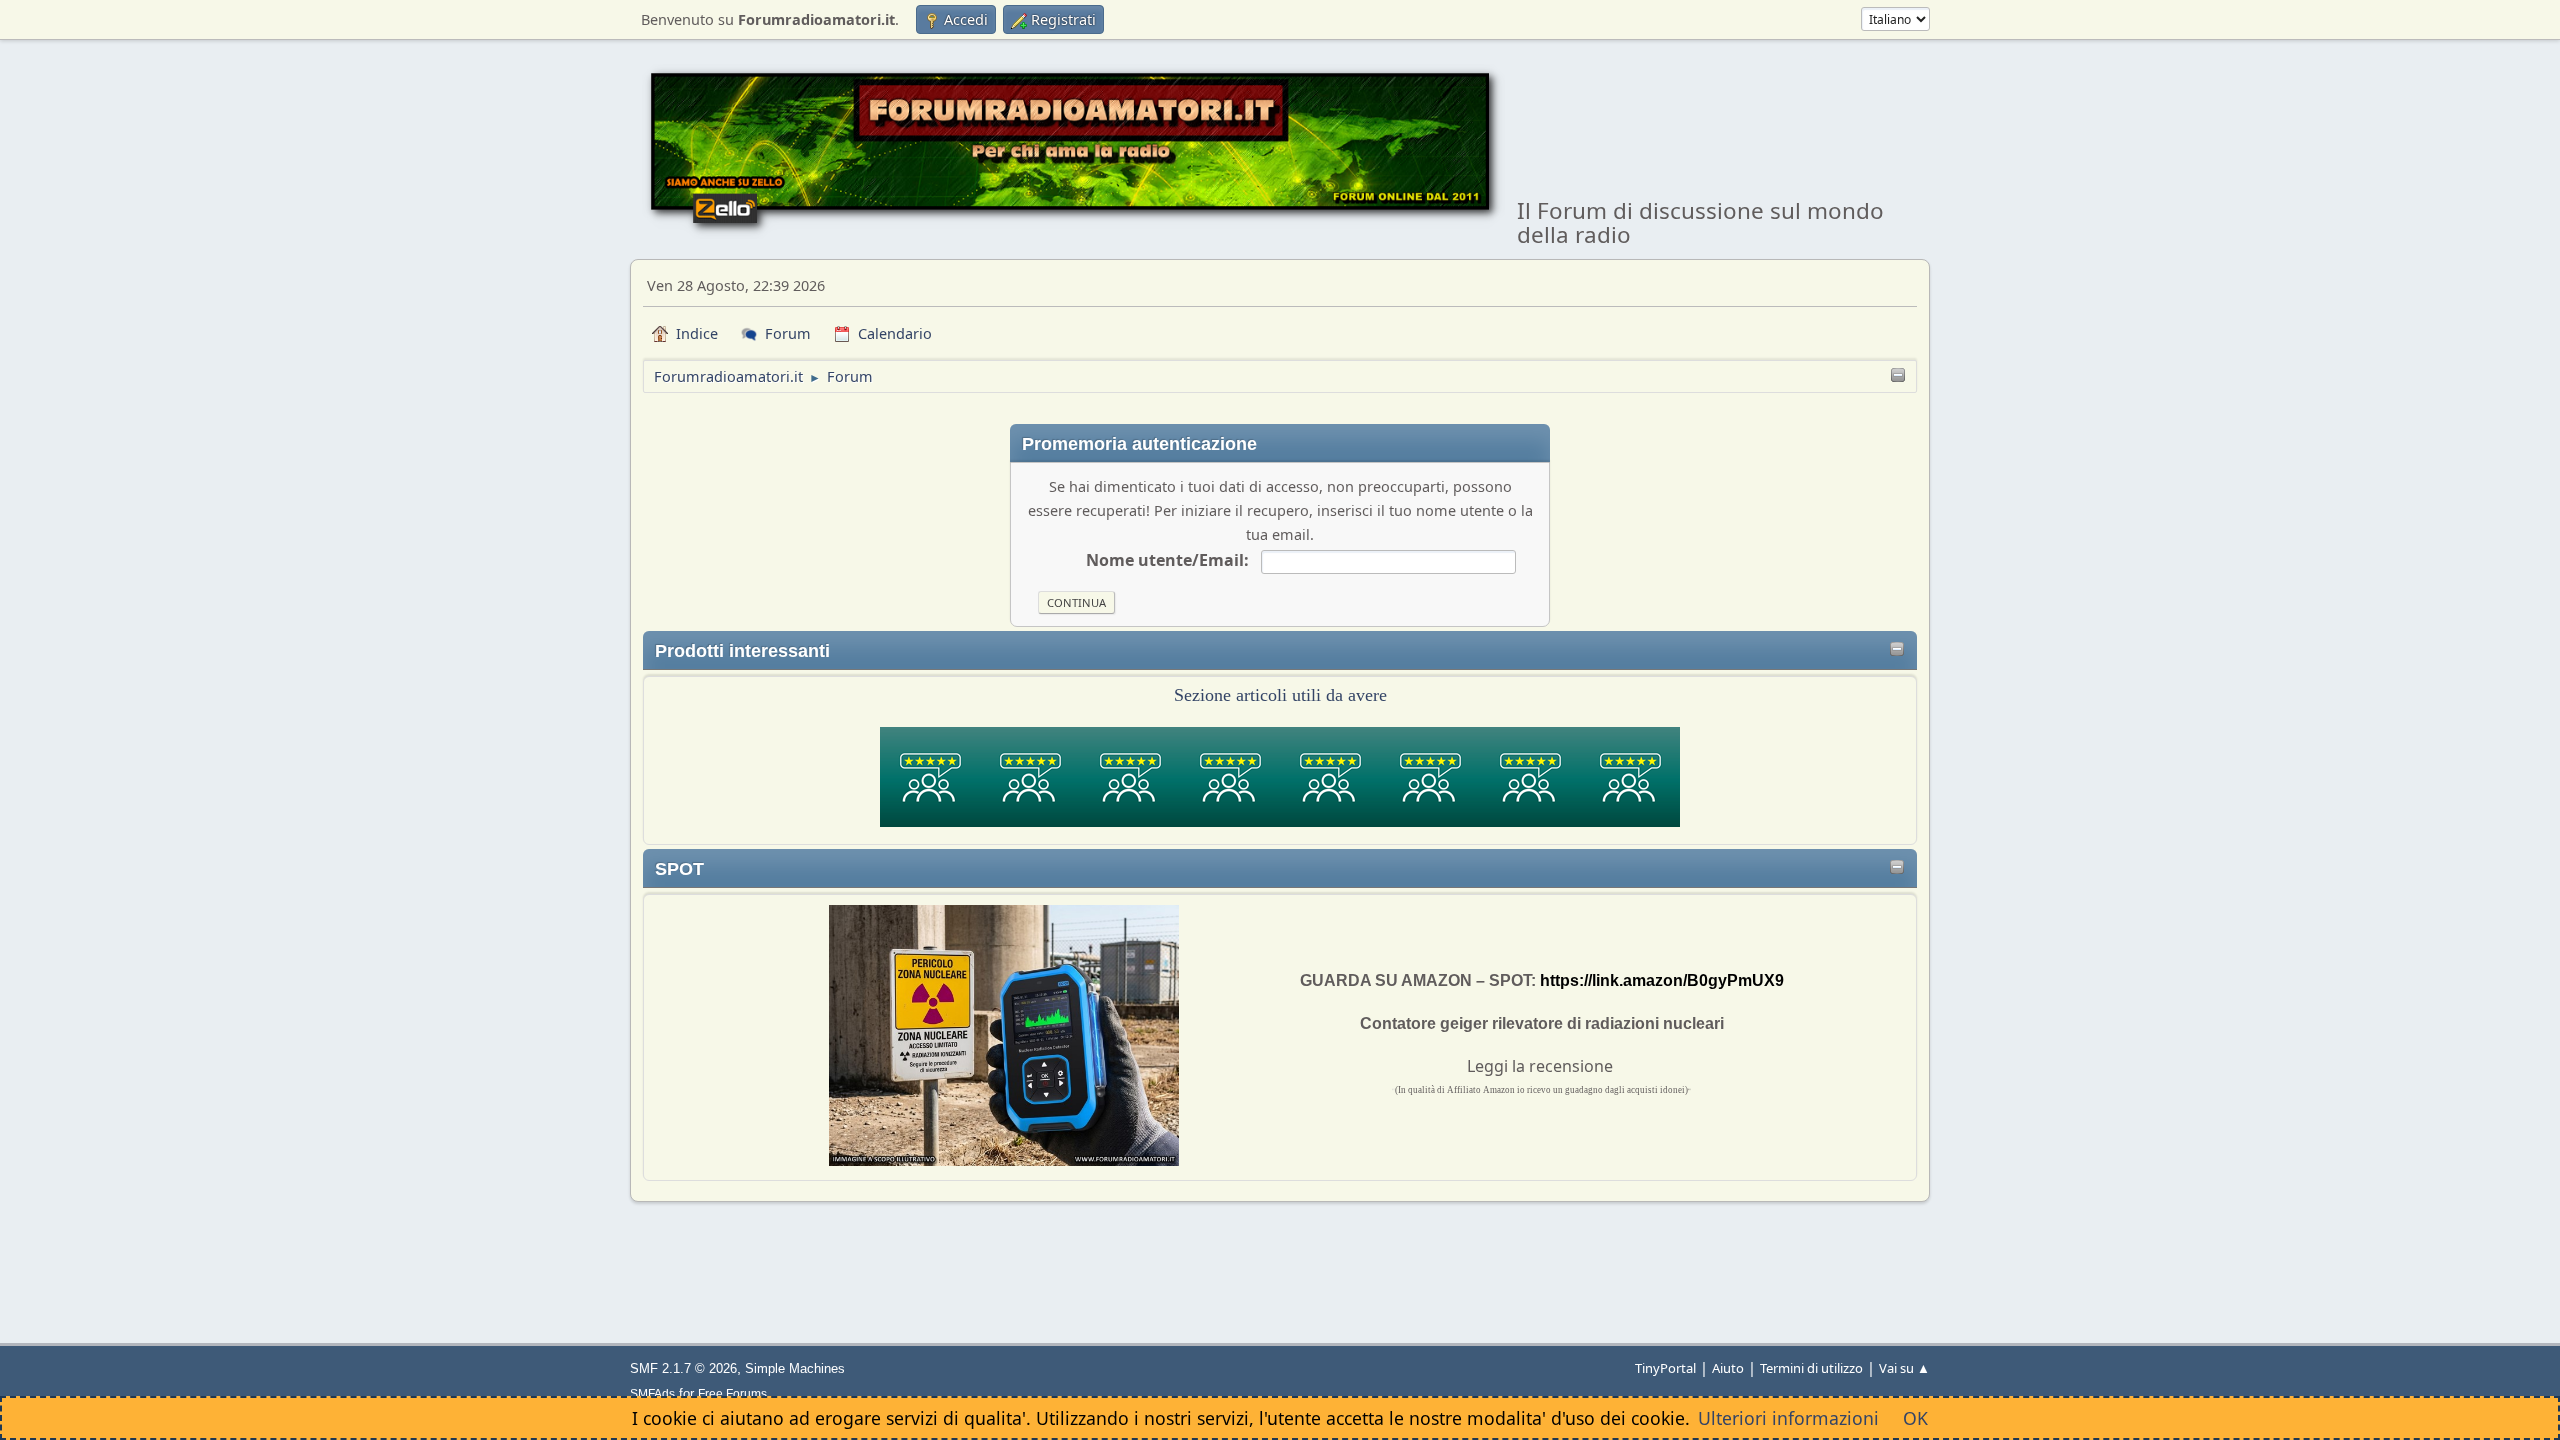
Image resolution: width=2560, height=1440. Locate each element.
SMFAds (652, 1393)
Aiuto (1728, 1368)
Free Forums (732, 1393)
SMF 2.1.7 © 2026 (683, 1368)
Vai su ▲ (1904, 1368)
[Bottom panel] (1898, 376)
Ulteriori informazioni (1788, 1418)
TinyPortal (1665, 1368)
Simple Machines (795, 1368)
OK (1915, 1418)
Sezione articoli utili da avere (1280, 695)
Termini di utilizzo (1811, 1368)
